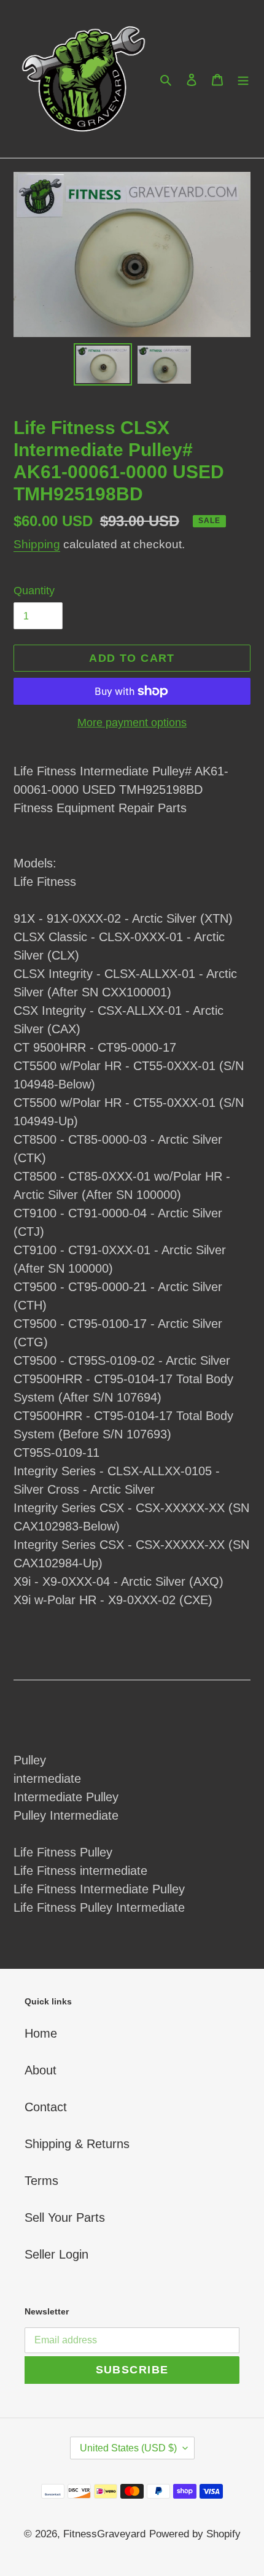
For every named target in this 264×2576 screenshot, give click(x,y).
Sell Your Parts (65, 2217)
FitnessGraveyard (104, 2534)
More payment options (132, 723)
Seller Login (56, 2254)
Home (41, 2033)
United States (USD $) (128, 2448)
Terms (41, 2181)
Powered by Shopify (195, 2534)
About (41, 2070)
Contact (46, 2107)
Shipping (37, 544)
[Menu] (243, 79)
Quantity (34, 591)
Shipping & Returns (77, 2144)
